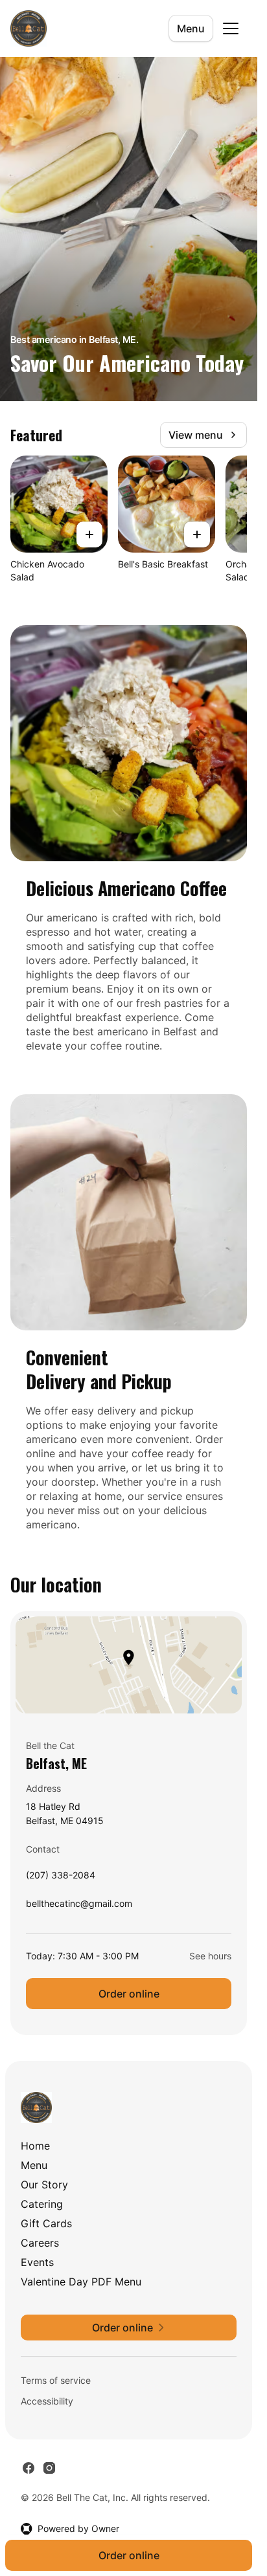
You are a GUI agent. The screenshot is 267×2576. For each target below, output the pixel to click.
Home (35, 2146)
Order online (129, 1994)
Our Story (44, 2185)
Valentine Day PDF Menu (81, 2282)
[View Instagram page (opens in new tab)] (49, 2468)
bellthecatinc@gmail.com (79, 1907)
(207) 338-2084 (61, 1878)
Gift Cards (46, 2223)
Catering (42, 2204)
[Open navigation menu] (231, 28)
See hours (210, 1956)
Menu (191, 28)
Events (37, 2262)
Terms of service (56, 2380)
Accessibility (47, 2401)
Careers (40, 2243)
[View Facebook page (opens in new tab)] (29, 2468)
